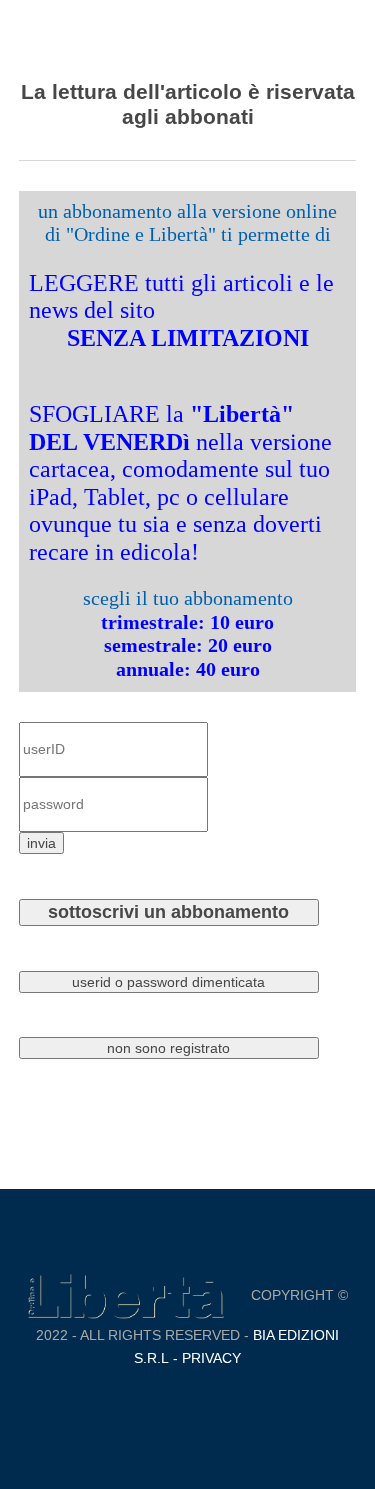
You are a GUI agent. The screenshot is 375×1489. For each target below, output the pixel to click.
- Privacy (205, 1358)
